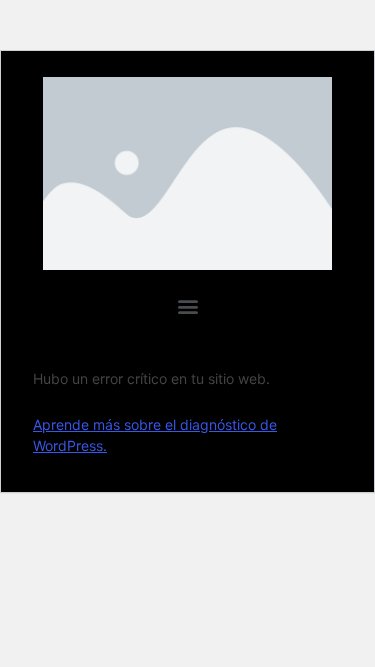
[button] (187, 306)
